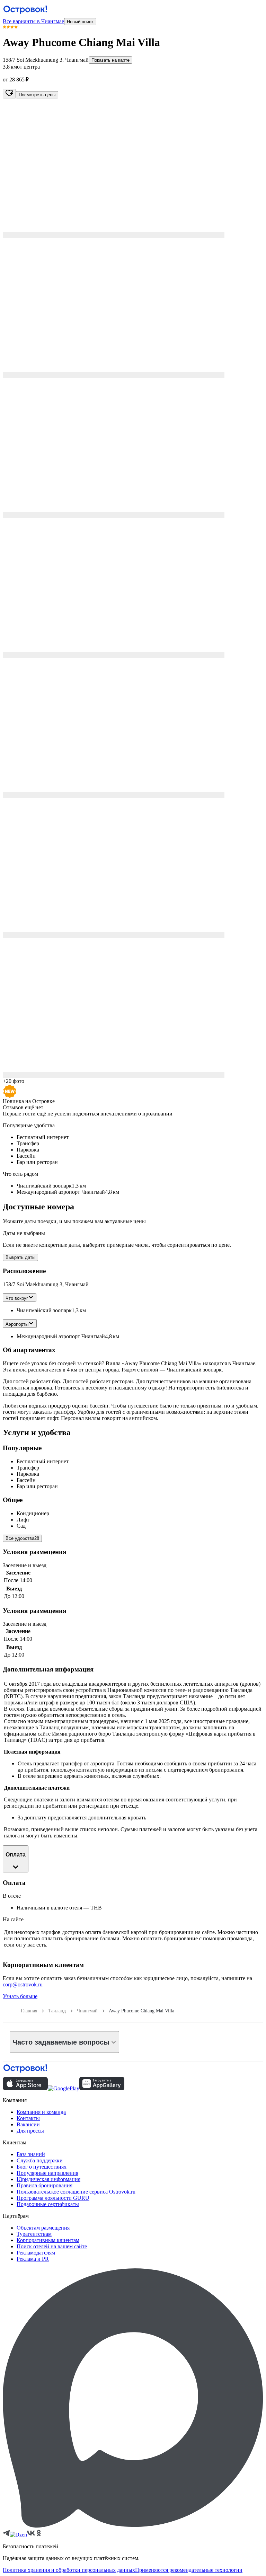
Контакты (28, 2118)
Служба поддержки (40, 2160)
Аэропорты (17, 1324)
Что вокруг (17, 1298)
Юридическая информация (48, 2179)
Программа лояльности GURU (53, 2198)
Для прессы (30, 2131)
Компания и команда (41, 2112)
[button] (133, 168)
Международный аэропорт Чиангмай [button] (61, 1336)
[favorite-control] (9, 94)
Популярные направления (47, 2173)
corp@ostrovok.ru (23, 1984)
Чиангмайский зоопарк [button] (44, 1310)
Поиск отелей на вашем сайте (52, 2246)
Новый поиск (80, 22)
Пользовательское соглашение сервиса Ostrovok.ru (76, 2192)
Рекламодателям (36, 2253)
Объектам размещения (43, 2228)
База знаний (31, 2154)
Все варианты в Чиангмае (33, 21)
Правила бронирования (45, 2185)
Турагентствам (34, 2234)
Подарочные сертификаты (48, 2204)
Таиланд (57, 2011)
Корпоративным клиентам (48, 2240)
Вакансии (28, 2124)
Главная (29, 2011)
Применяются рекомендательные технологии (189, 2570)
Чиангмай (87, 2011)
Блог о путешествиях (42, 2167)
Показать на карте (110, 60)
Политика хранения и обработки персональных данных (69, 2570)
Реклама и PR (33, 2259)
